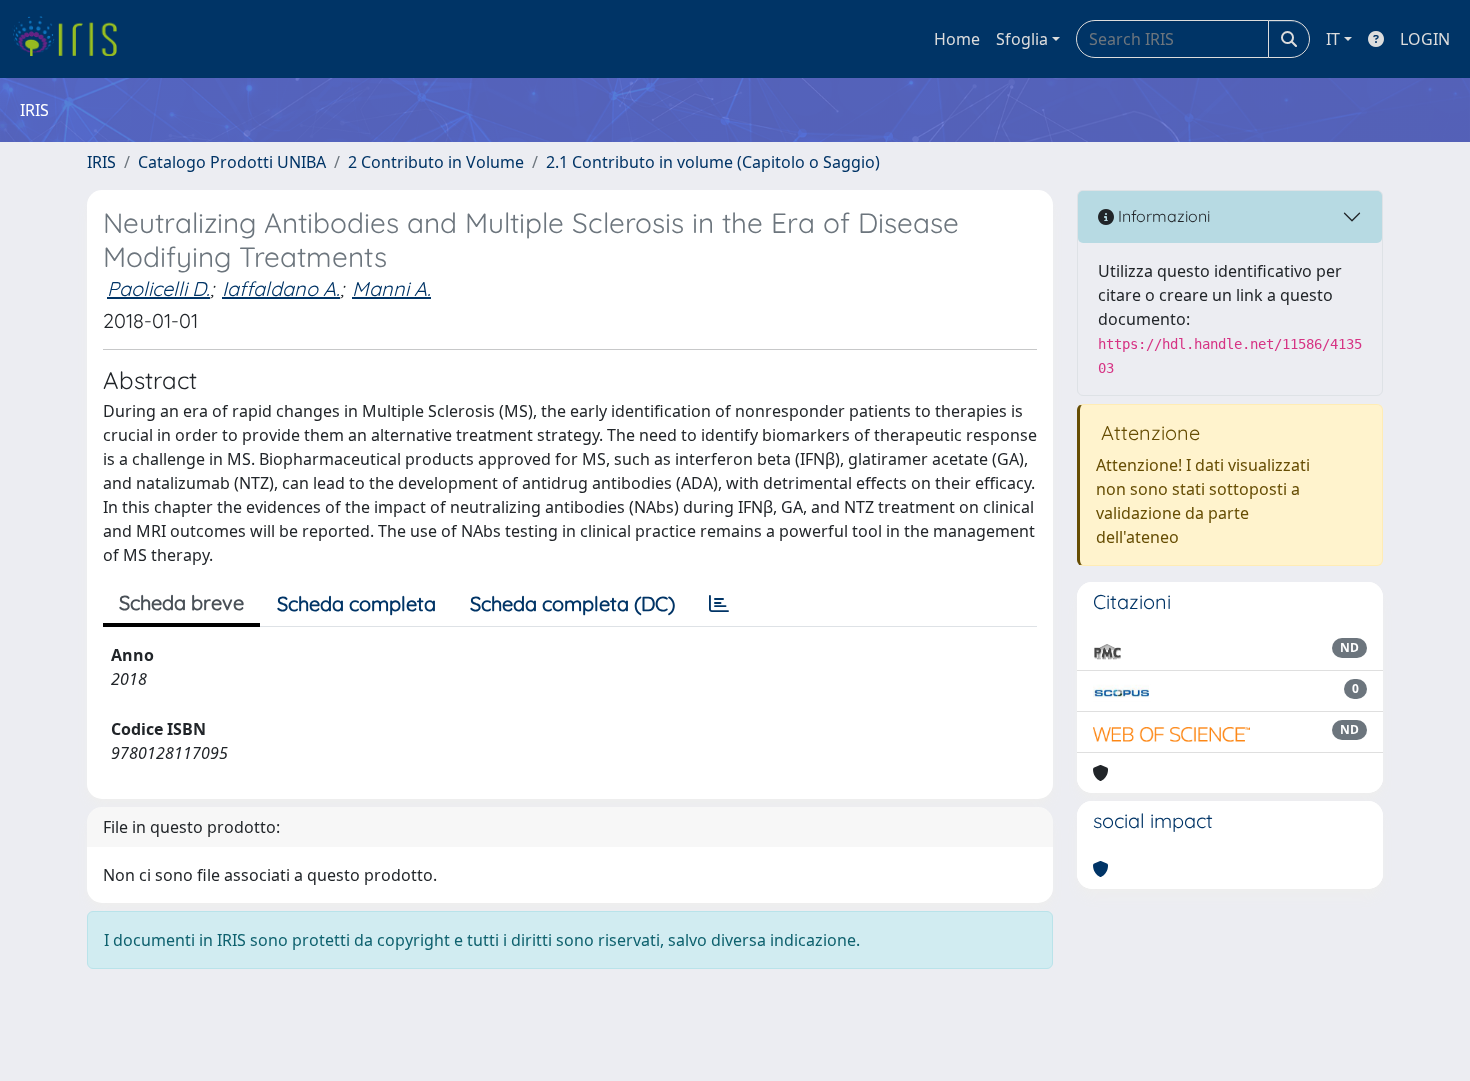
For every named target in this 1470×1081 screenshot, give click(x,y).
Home (957, 39)
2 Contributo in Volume (436, 162)
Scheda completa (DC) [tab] (572, 603)
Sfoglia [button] (1022, 39)
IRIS (101, 162)
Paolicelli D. (158, 288)
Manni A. (391, 288)
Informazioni (1162, 216)
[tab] (719, 604)
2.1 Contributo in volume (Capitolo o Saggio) (713, 162)
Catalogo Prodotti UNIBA (232, 162)
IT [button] (1333, 39)
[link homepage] (72, 39)
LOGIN (1425, 39)
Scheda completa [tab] (356, 603)
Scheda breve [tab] (181, 602)
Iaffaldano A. (281, 288)
